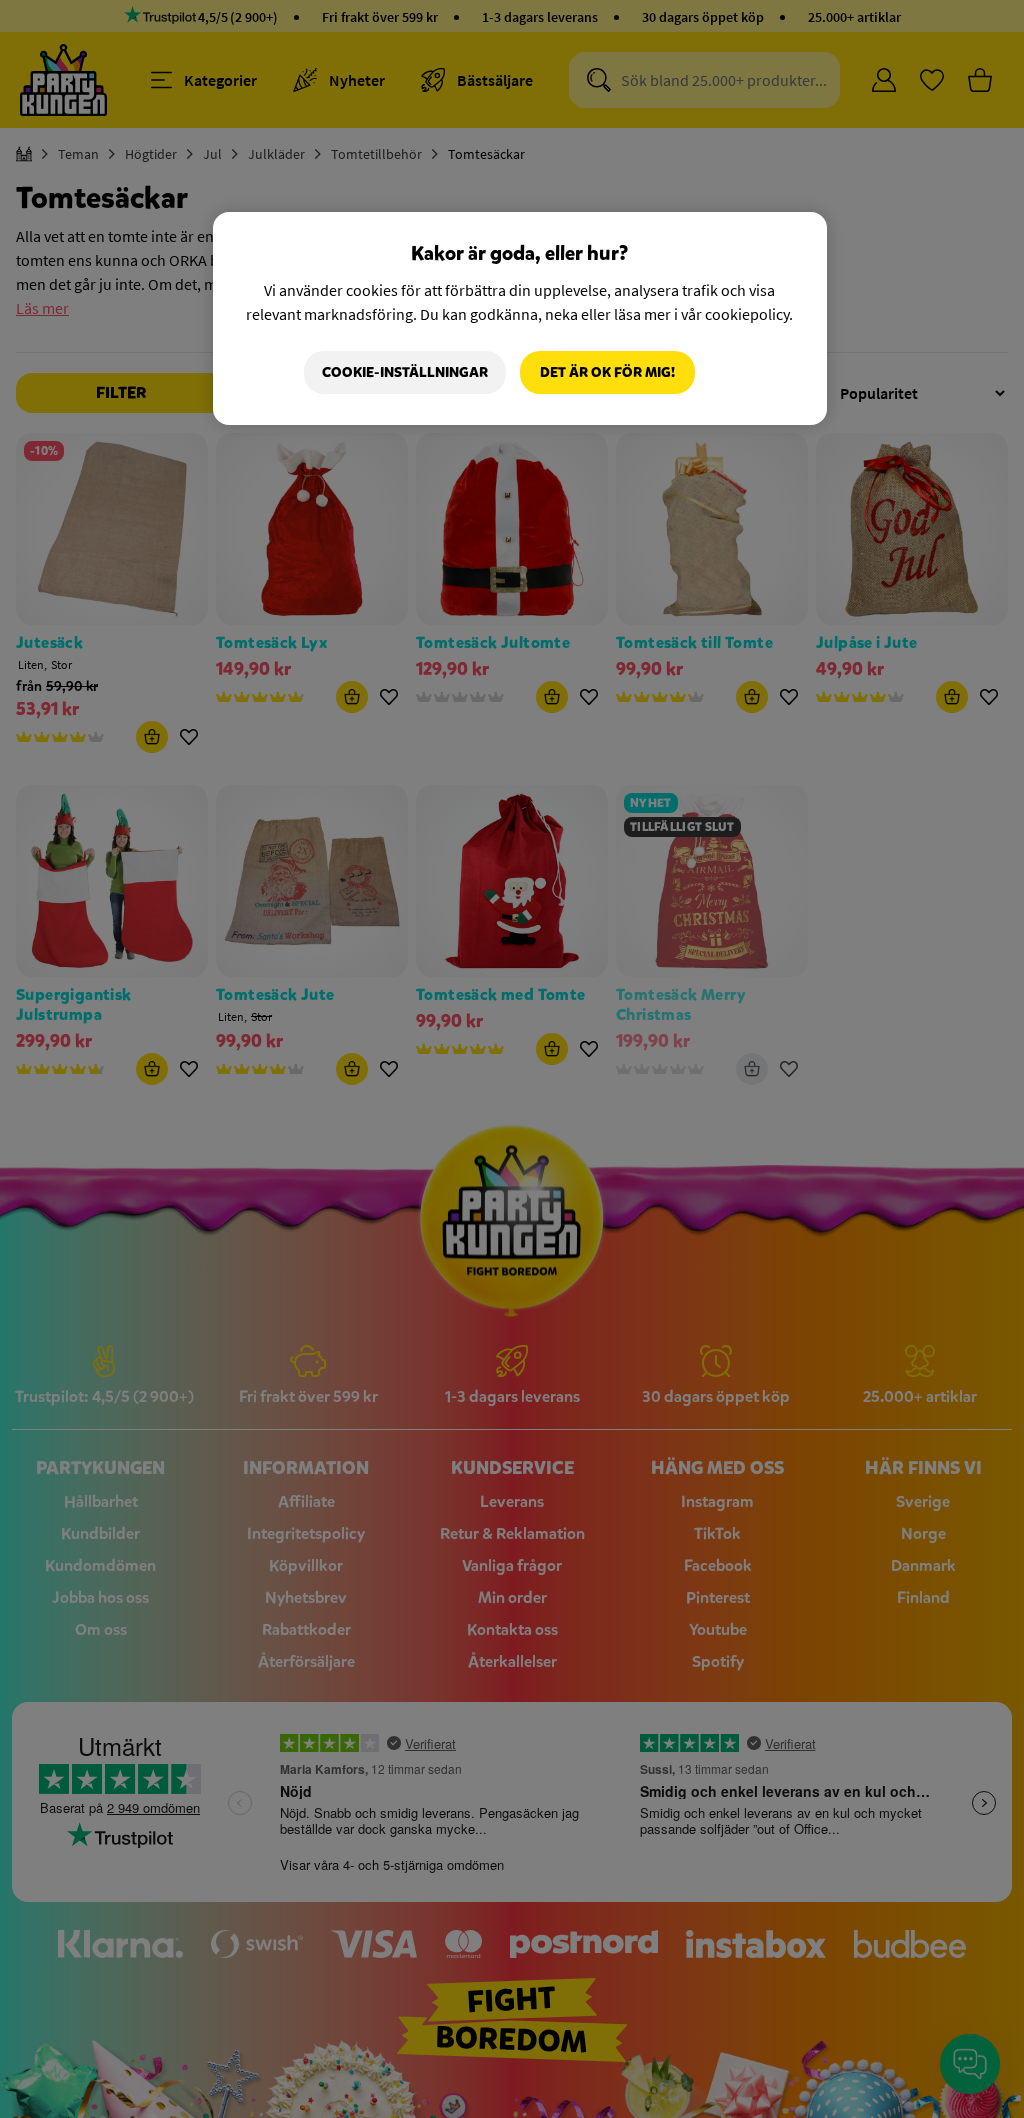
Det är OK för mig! (607, 372)
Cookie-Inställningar (405, 372)
